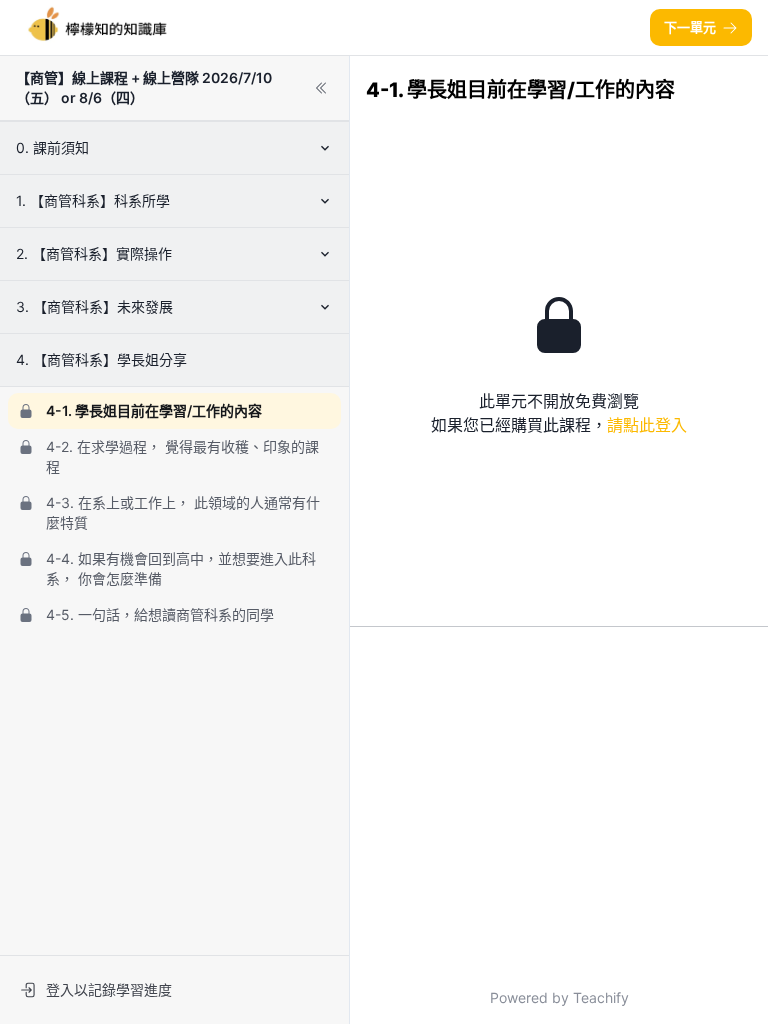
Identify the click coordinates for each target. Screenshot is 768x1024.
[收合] (321, 88)
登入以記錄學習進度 (109, 989)
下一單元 (690, 27)
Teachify (601, 997)
